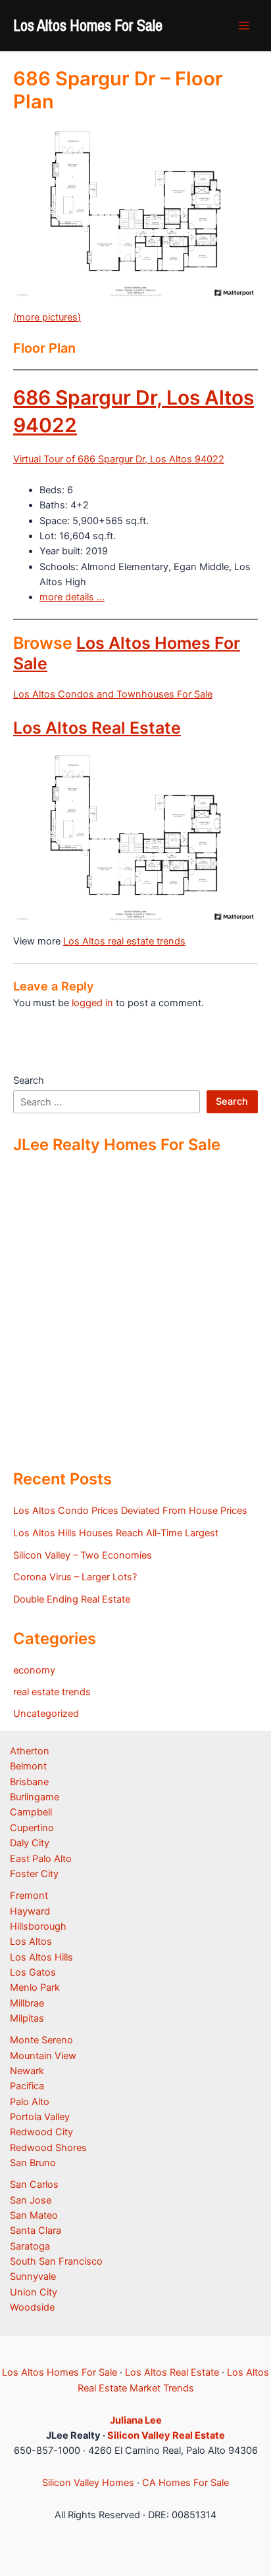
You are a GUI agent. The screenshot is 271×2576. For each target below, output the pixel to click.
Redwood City (41, 2132)
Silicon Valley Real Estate (166, 2435)
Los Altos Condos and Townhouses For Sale (113, 694)
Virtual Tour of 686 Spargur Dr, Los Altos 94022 (119, 459)
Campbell (31, 1812)
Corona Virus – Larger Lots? (75, 1577)
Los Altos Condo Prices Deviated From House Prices (130, 1511)
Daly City (30, 1843)
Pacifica (27, 2086)
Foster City (34, 1874)
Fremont (29, 1896)
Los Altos (31, 1942)
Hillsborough (38, 1926)
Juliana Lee (136, 2420)
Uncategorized (46, 1714)
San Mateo (34, 2215)
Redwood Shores (48, 2148)
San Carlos (34, 2185)
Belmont (28, 1766)
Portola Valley (40, 2117)
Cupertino (32, 1828)
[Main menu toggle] (244, 26)
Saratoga (30, 2246)
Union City (34, 2292)
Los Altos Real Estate (97, 728)
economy (34, 1670)
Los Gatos (33, 1972)
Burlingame (35, 1797)
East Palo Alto (41, 1859)
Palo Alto (30, 2102)
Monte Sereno (41, 2040)
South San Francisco (56, 2261)
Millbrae (27, 2003)
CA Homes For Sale (185, 2483)
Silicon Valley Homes (88, 2483)
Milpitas (27, 2018)
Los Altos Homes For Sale (88, 25)
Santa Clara (36, 2231)
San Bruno (33, 2163)
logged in (92, 1003)
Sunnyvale (33, 2276)
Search (29, 1080)
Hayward (30, 1911)
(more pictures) (47, 317)
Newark (27, 2071)
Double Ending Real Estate (72, 1599)
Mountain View (43, 2056)
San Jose (31, 2200)
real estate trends (52, 1692)
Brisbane (29, 1782)
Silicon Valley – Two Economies (83, 1555)
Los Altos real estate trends (124, 941)
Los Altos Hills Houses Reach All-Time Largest (116, 1533)
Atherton (30, 1751)
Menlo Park (35, 1988)
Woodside (32, 2307)
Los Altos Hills (41, 1957)
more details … (72, 597)
